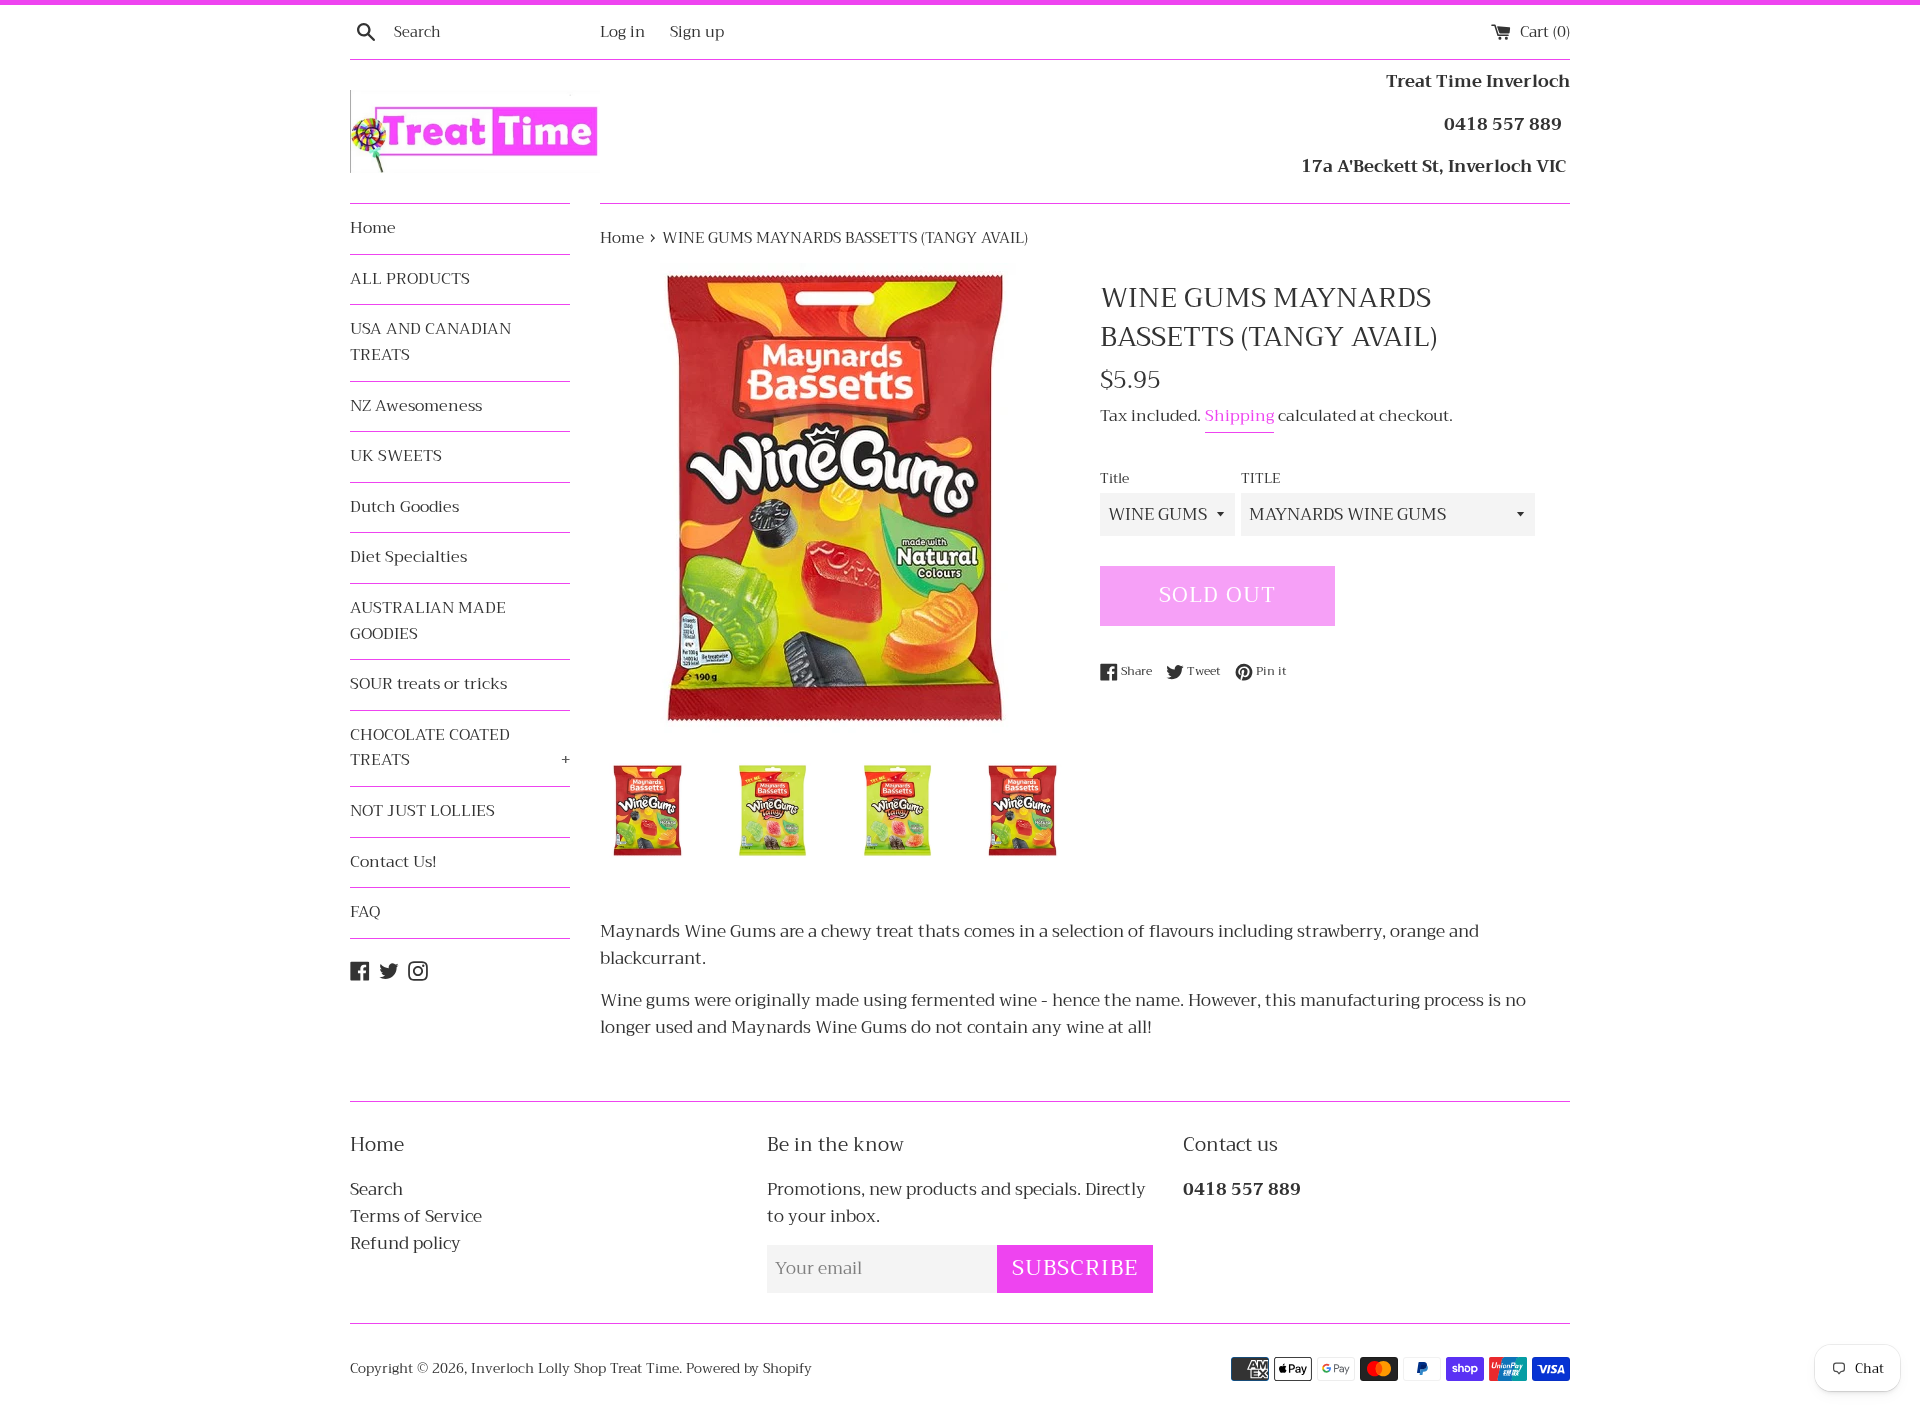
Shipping (1239, 416)
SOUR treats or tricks (428, 684)
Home (373, 228)
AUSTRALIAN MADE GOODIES (428, 621)
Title (1114, 479)
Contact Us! (393, 862)
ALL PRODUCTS (410, 279)
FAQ (365, 912)
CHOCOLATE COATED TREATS (460, 748)
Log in (622, 32)
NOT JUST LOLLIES (422, 811)
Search (376, 1189)
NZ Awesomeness (416, 406)
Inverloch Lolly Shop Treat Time (575, 1368)
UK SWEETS (396, 456)
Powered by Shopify (749, 1368)
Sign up (697, 32)
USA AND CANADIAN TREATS (430, 342)
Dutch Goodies (404, 507)
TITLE (1260, 479)
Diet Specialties (408, 557)
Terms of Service (416, 1216)
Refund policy (405, 1243)
